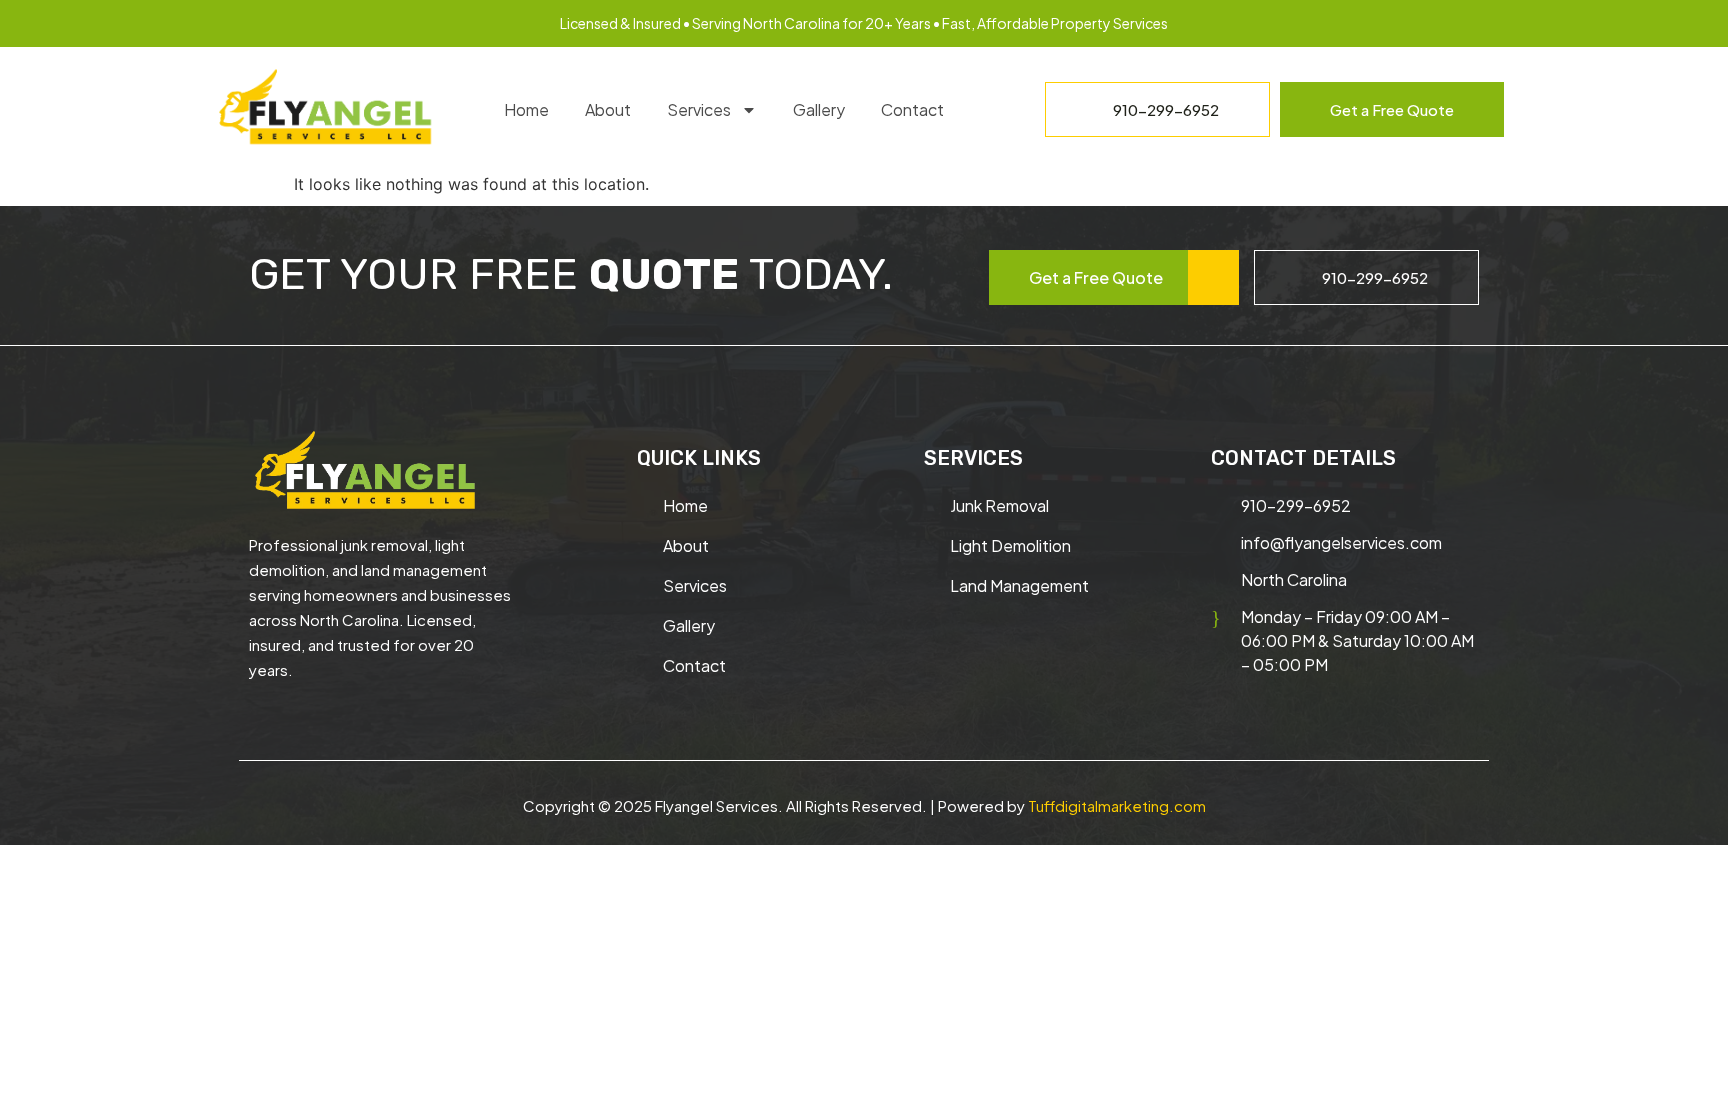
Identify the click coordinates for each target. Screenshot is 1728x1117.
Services (699, 109)
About (608, 109)
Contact (912, 109)
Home (526, 109)
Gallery (819, 109)
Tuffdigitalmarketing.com (1117, 805)
